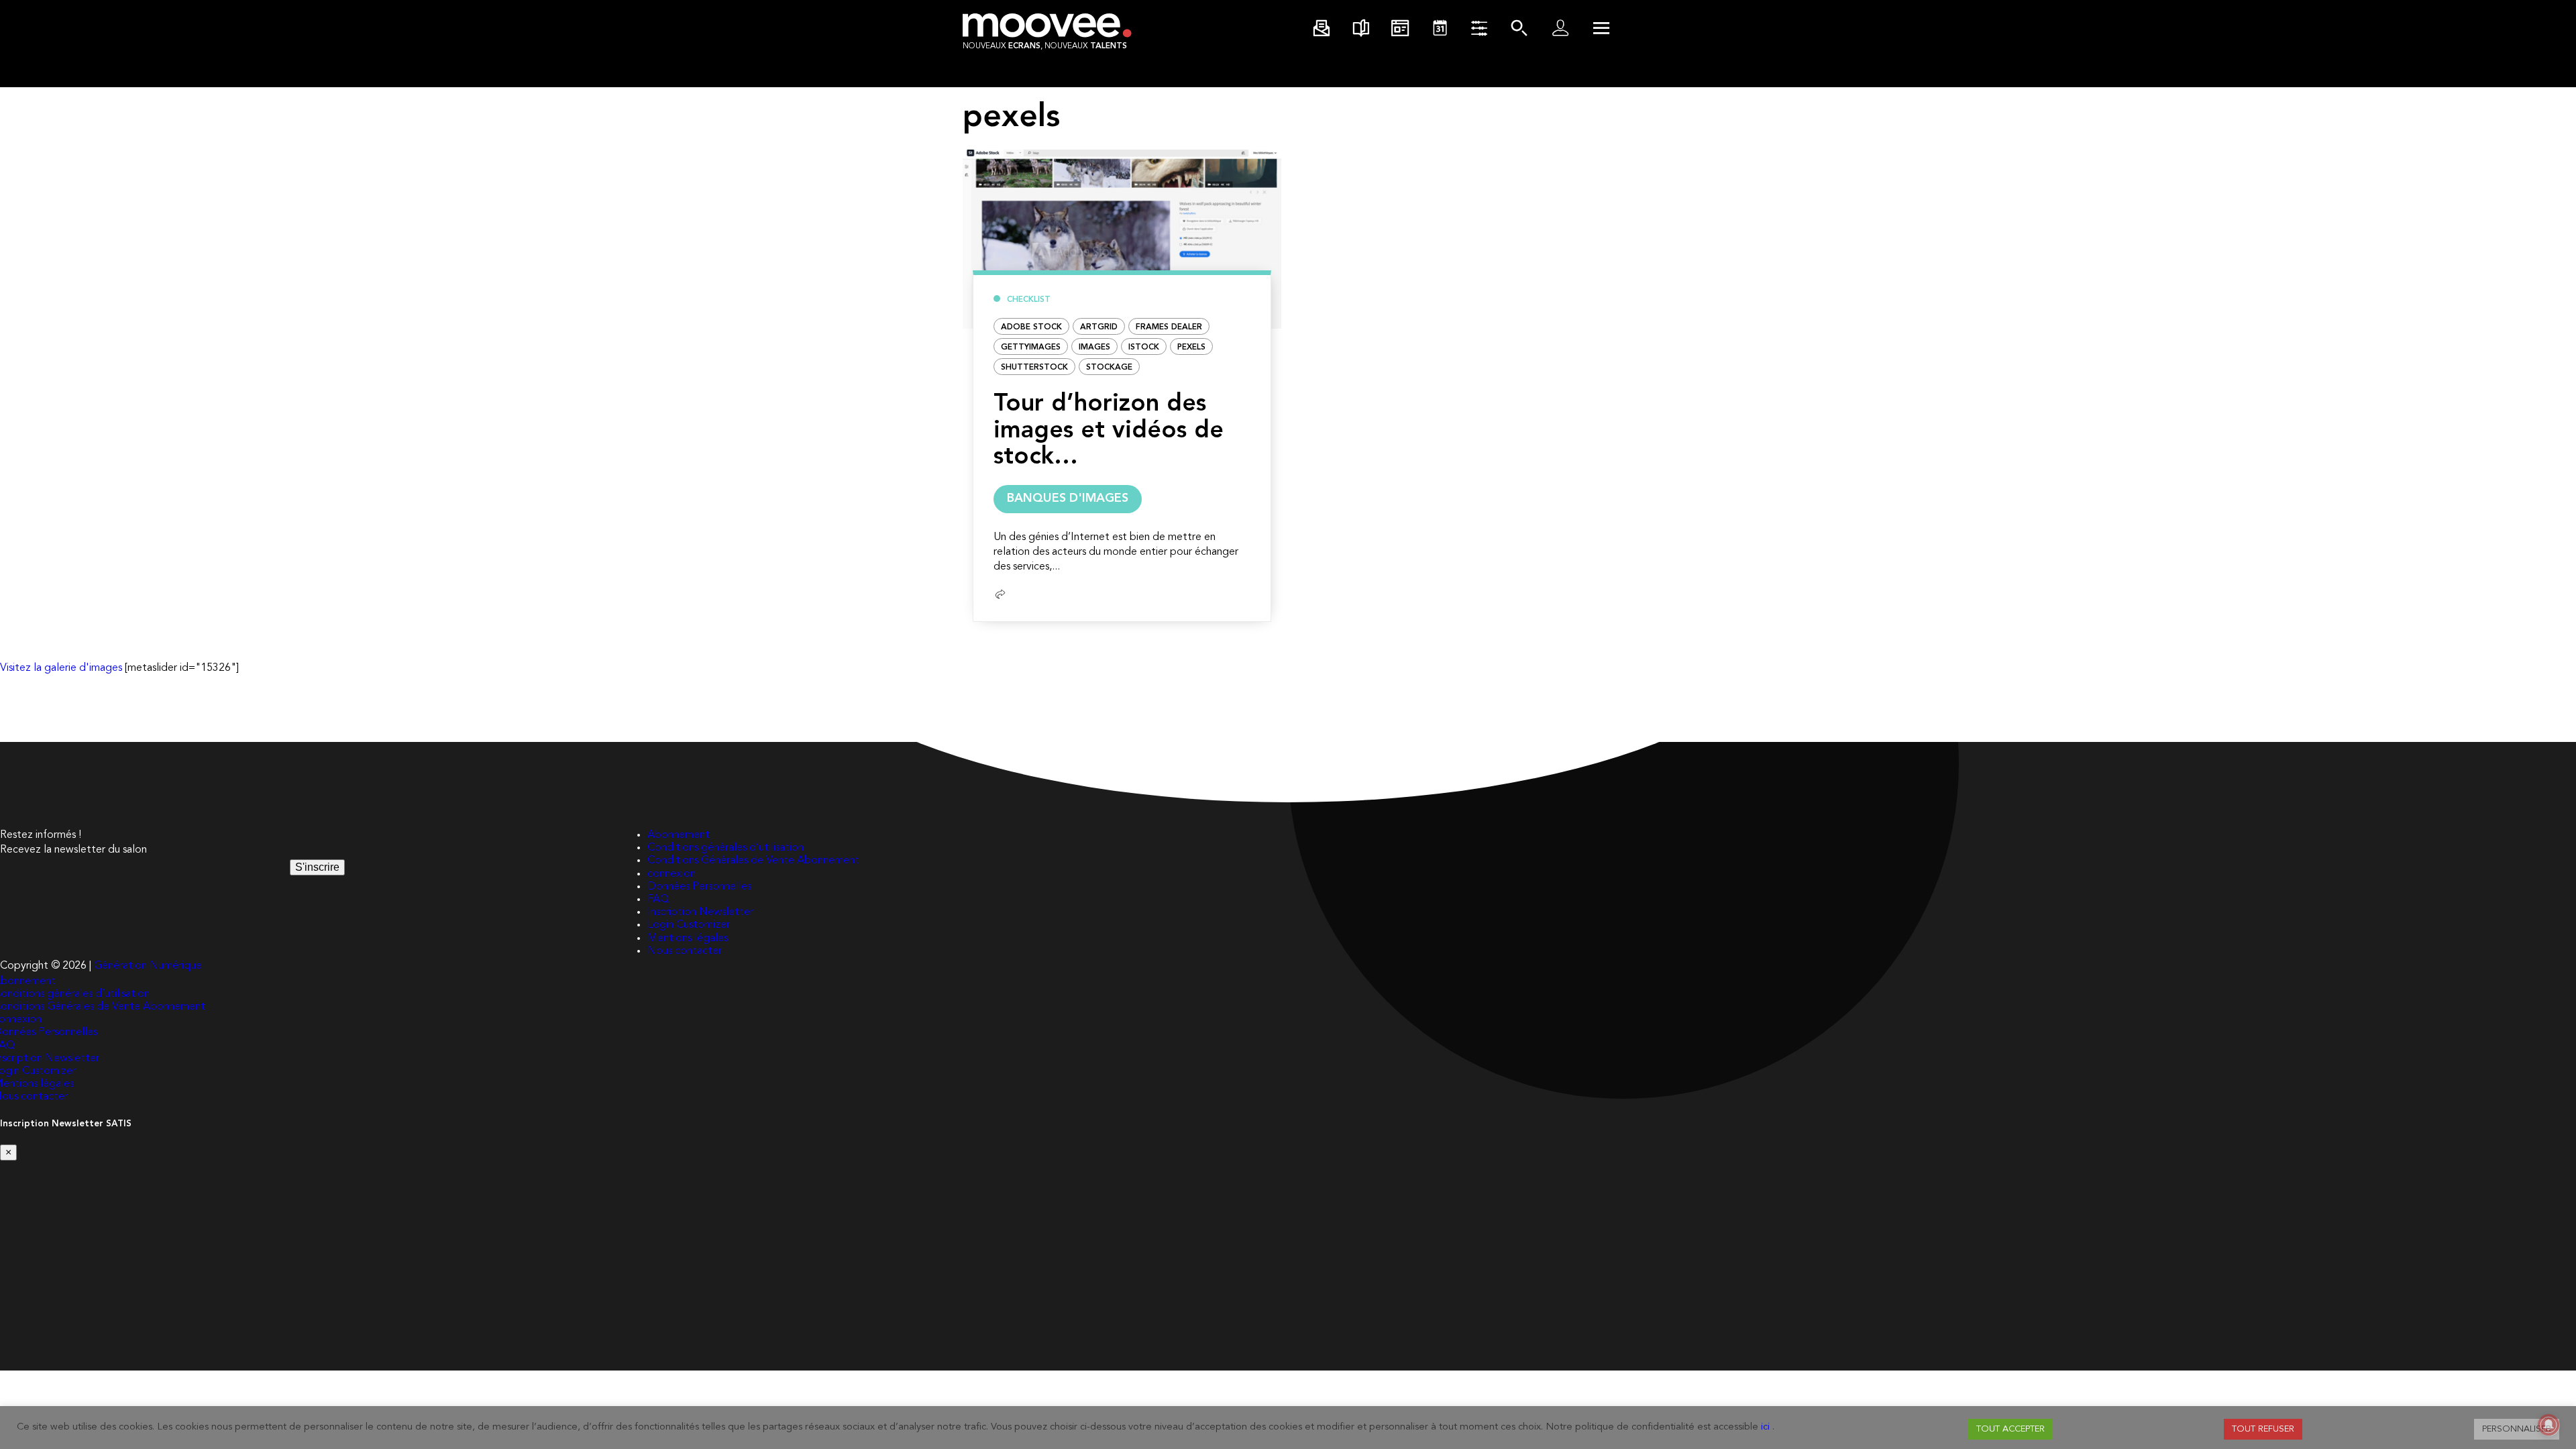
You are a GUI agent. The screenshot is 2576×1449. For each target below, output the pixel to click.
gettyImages (1031, 347)
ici (1765, 1427)
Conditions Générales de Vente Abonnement (753, 861)
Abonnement (679, 835)
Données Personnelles (699, 887)
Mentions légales (688, 938)
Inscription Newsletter (700, 912)
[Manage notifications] (2548, 1425)
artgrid (1099, 327)
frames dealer (1169, 327)
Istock (1144, 347)
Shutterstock (1034, 368)
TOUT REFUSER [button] (2263, 1429)
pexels (1191, 347)
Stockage (1109, 368)
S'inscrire (317, 867)
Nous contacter (685, 951)
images (1094, 347)
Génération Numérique (148, 966)
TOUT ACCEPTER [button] (2010, 1429)
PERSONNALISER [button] (2517, 1429)
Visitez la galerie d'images (61, 668)
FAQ (658, 900)
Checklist (1029, 300)
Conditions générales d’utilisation (726, 848)
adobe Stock (1031, 327)
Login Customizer (689, 925)
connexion (672, 874)
